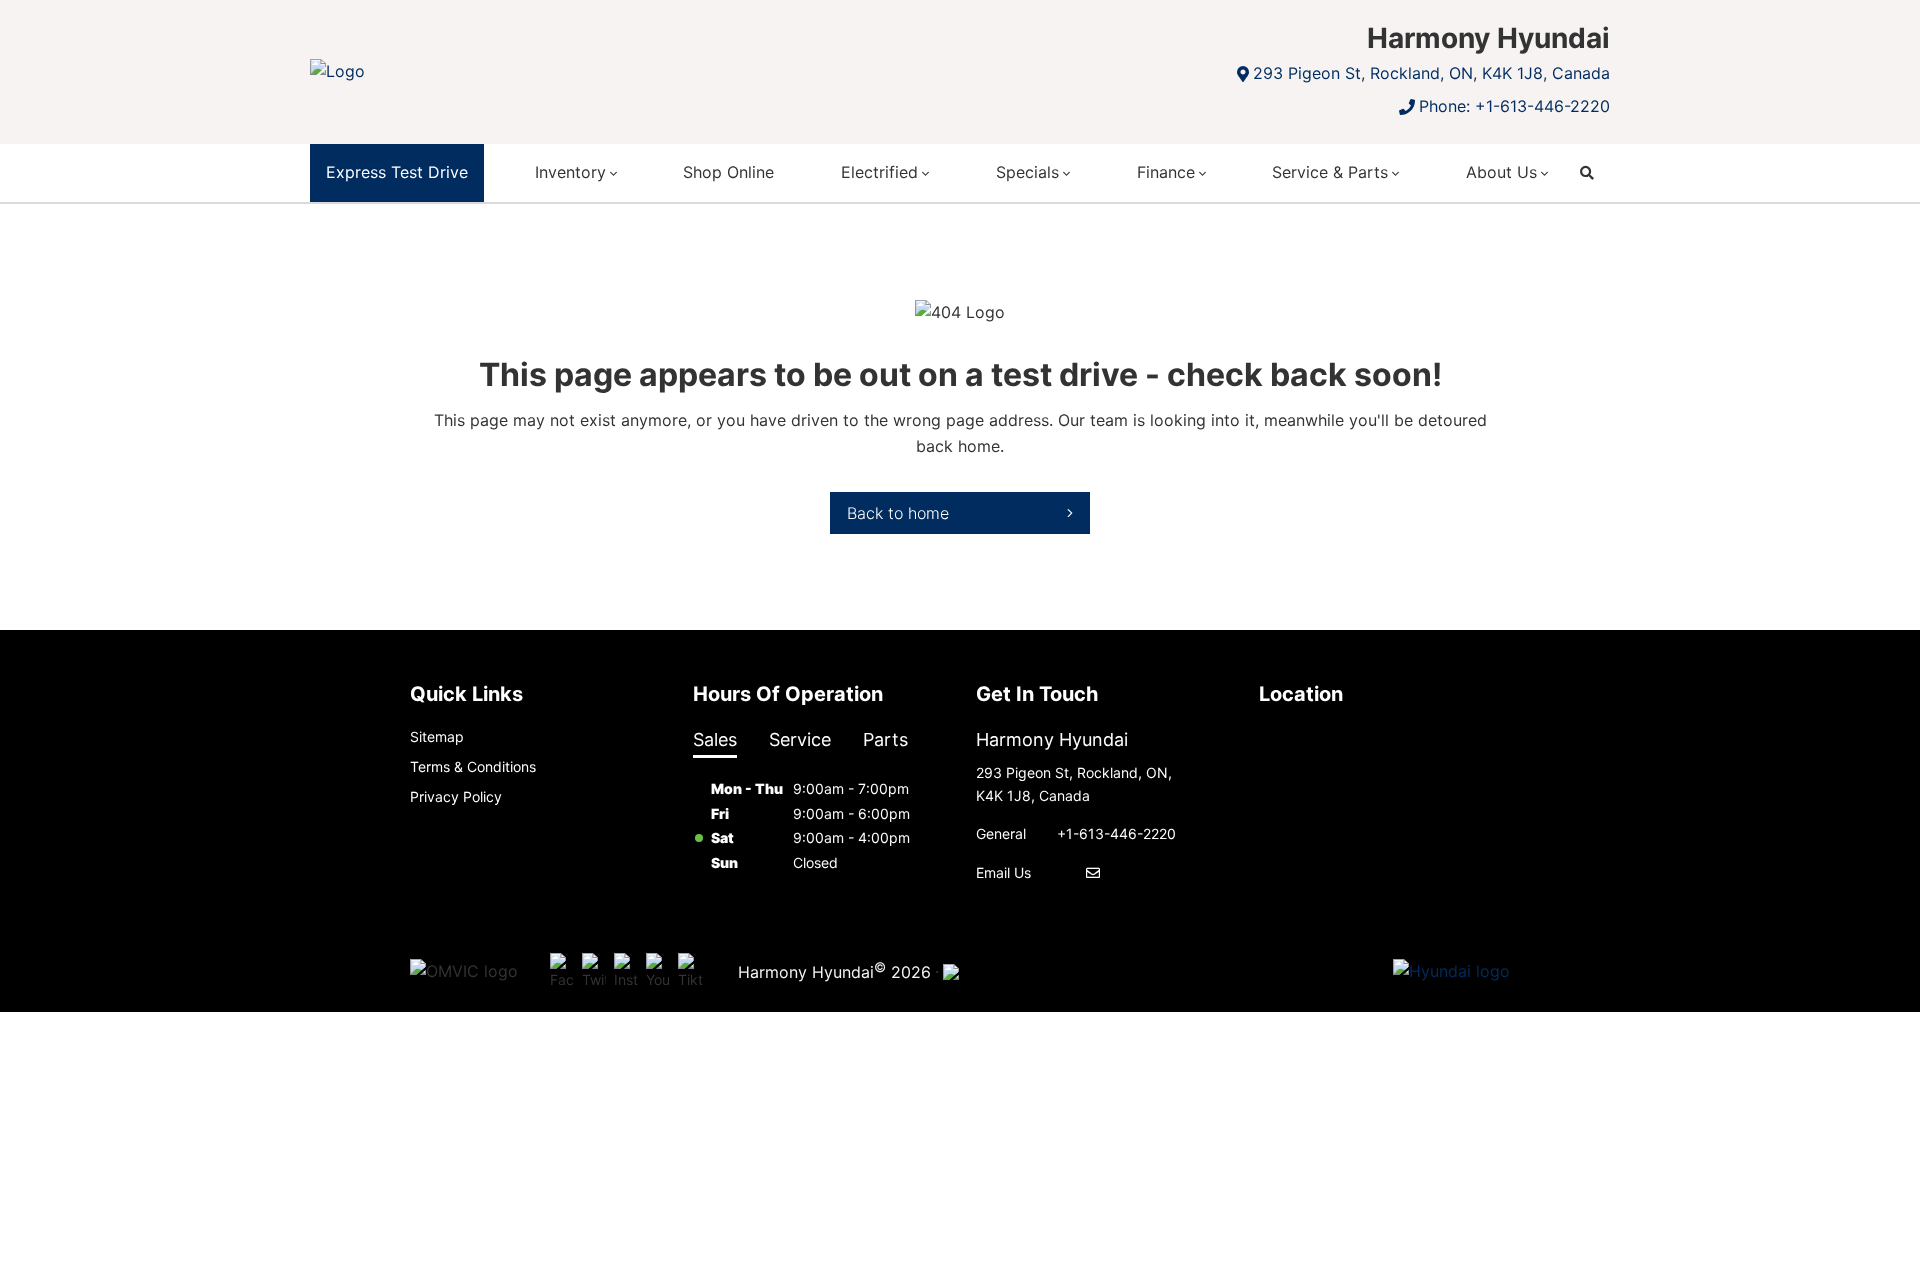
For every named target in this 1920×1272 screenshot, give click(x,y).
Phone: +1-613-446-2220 (1514, 106)
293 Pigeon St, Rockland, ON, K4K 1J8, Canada (1431, 73)
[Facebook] (562, 972)
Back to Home (898, 513)
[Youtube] (658, 972)
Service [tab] (800, 739)
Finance (1166, 172)
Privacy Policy (456, 796)
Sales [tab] (715, 739)
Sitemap (437, 736)
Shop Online (728, 172)
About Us (1501, 172)
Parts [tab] (885, 739)
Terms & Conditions (473, 766)
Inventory (570, 172)
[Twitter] (594, 972)
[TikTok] (690, 972)
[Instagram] (626, 972)
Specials (1027, 172)
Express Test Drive (397, 172)
